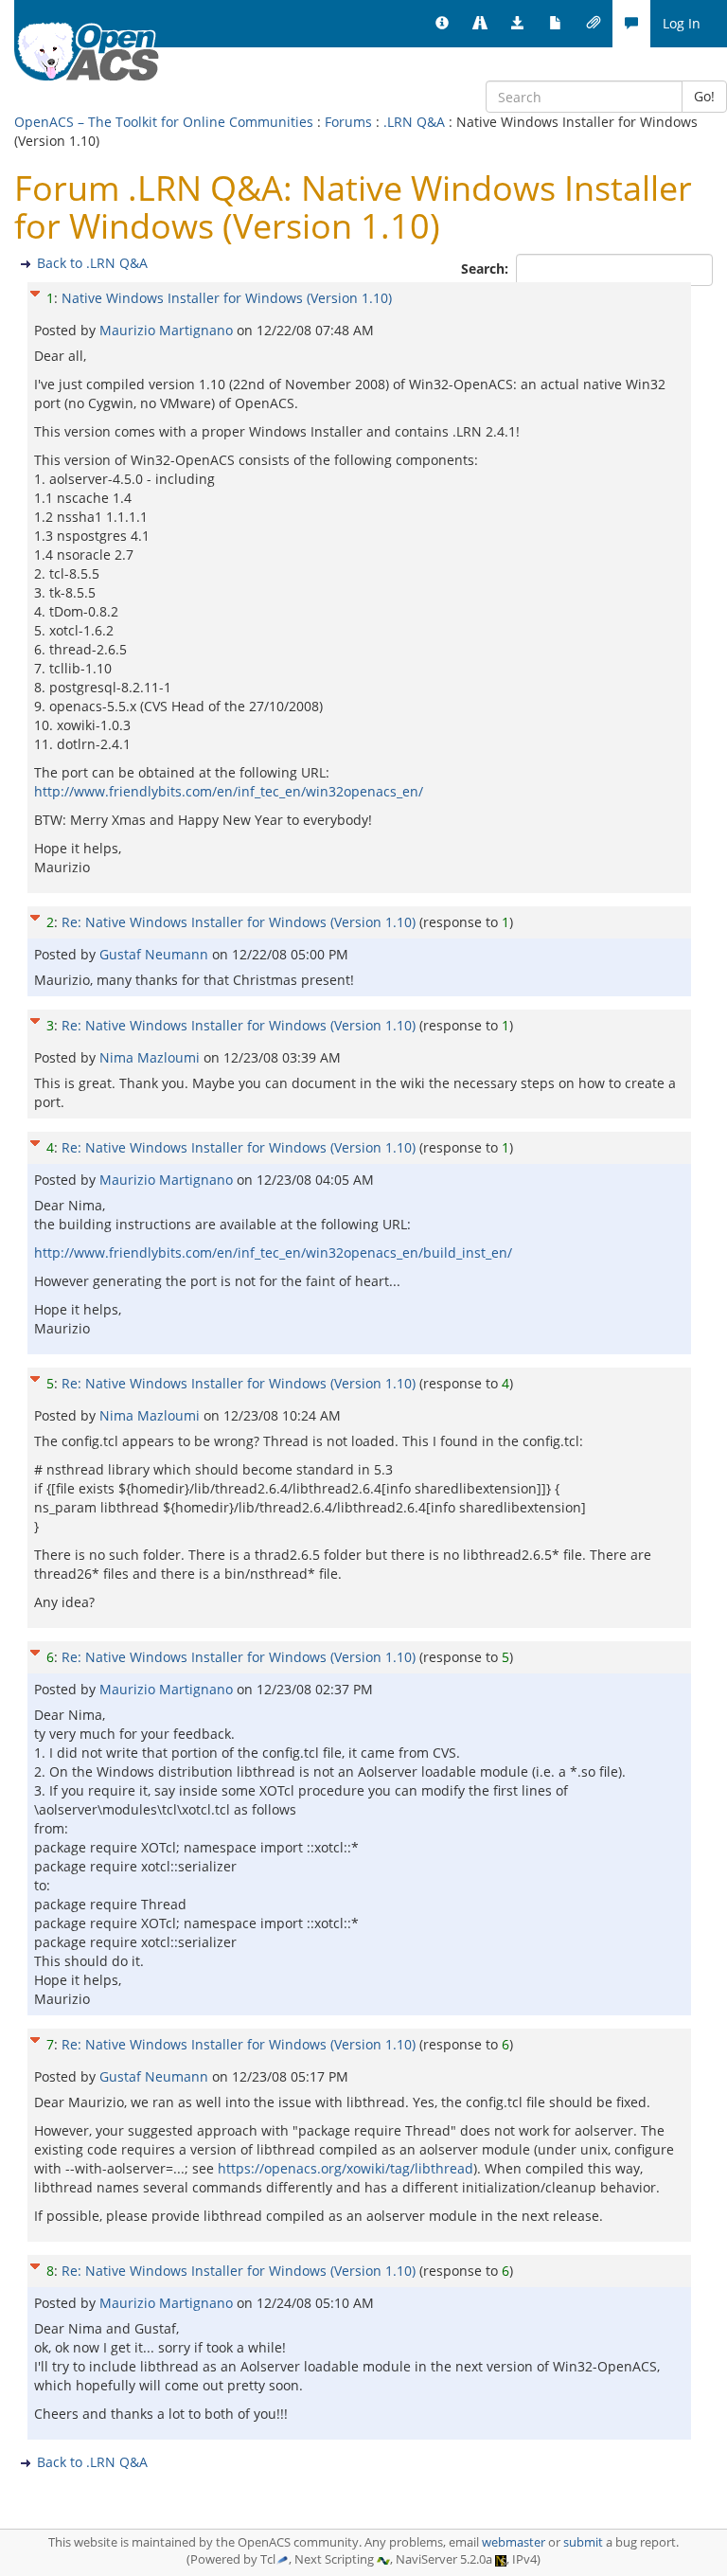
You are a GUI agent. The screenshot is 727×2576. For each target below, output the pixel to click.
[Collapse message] (35, 291)
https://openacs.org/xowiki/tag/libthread (346, 2168)
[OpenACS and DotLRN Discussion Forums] (631, 24)
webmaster (514, 2542)
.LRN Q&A (414, 122)
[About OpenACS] (442, 24)
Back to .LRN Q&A (92, 263)
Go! (704, 96)
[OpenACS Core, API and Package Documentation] (556, 24)
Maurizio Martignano (168, 330)
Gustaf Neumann (156, 954)
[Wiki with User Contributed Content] (594, 24)
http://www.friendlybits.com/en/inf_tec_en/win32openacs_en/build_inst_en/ (273, 1252)
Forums (348, 122)
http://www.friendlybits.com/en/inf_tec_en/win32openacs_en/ (229, 791)
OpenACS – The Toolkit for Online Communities (164, 122)
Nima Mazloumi (151, 1057)
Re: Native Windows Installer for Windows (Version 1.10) (239, 922)
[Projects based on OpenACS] (480, 24)
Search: (487, 268)
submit (583, 2542)
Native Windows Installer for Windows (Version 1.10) (227, 298)
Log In (682, 23)
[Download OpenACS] (518, 24)
